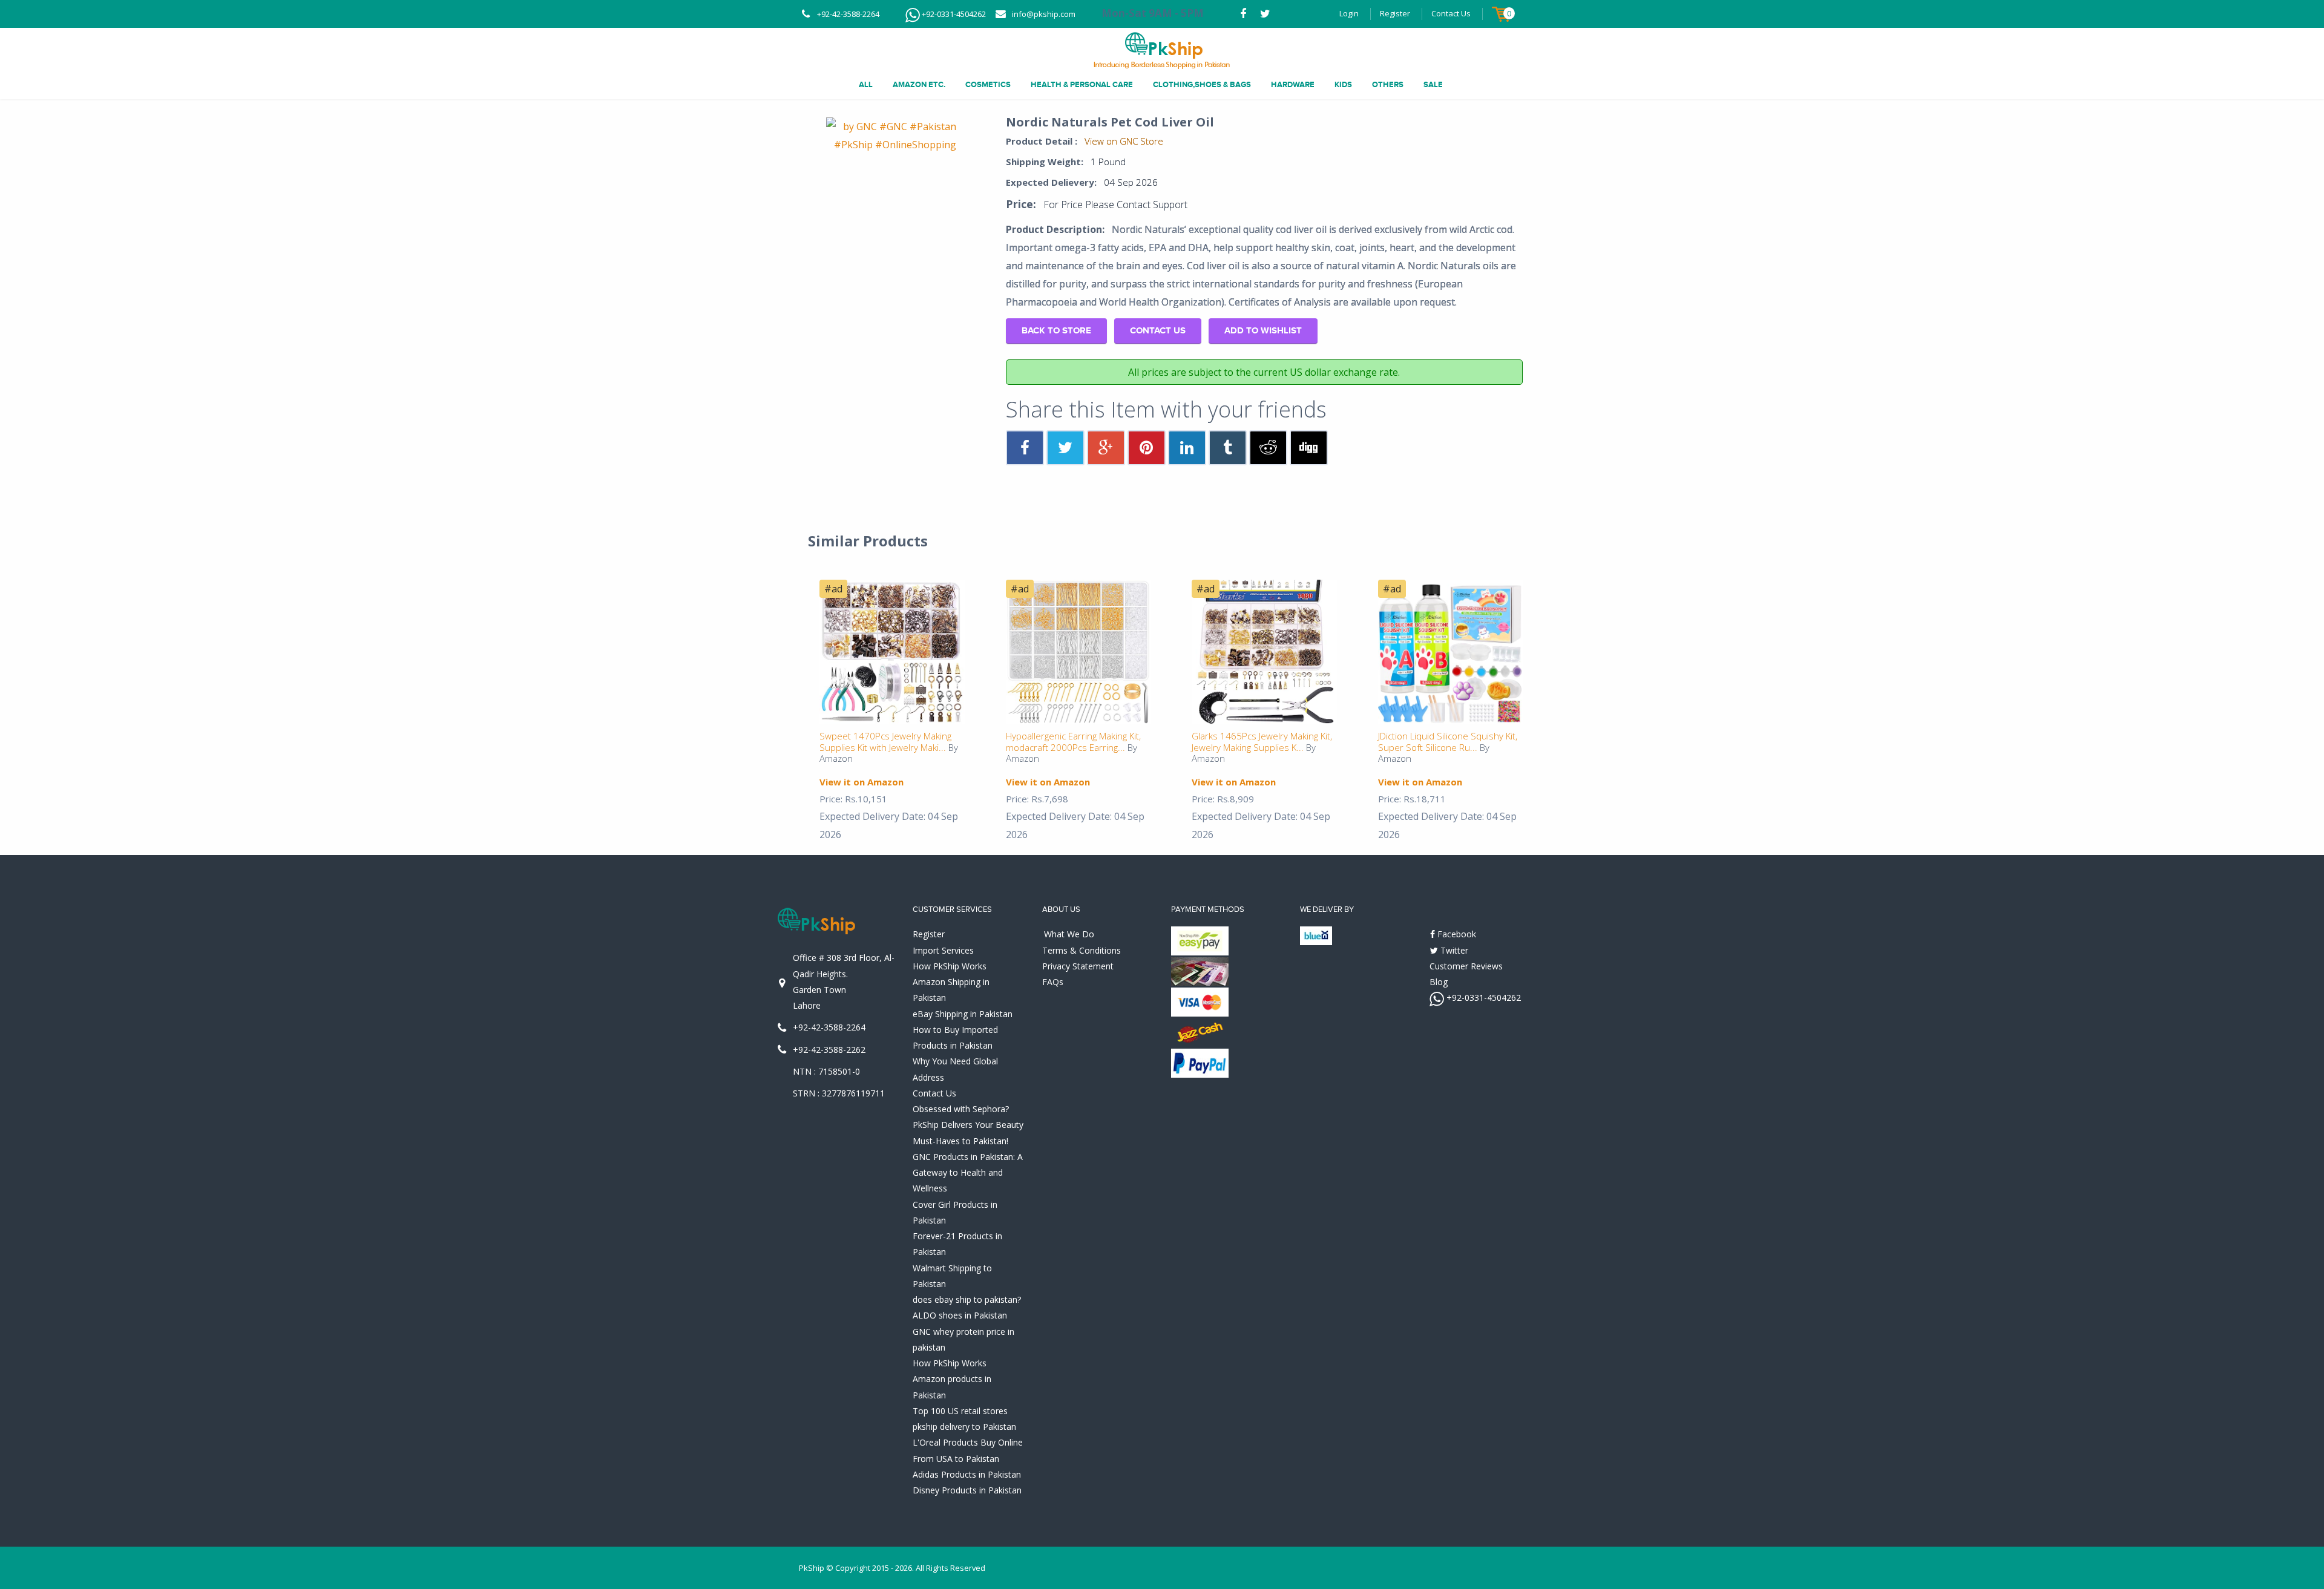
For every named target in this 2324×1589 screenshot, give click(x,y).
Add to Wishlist (1263, 331)
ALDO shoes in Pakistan (960, 1315)
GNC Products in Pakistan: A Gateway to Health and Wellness (968, 1173)
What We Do (1069, 934)
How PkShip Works (950, 966)
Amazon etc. (919, 85)
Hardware (1293, 85)
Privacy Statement (1078, 966)
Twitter (1453, 950)
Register (1395, 13)
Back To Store (1056, 331)
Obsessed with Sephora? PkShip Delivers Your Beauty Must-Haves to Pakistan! (968, 1125)
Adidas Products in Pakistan (967, 1474)
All (866, 85)
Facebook (1456, 934)
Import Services (943, 950)
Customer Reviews (1466, 966)
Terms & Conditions (1082, 950)
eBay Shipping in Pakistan (963, 1014)
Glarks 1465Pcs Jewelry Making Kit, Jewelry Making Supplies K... (1262, 742)
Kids (1343, 85)
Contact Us (1451, 13)
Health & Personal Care (1082, 85)
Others (1388, 85)
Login (1349, 13)
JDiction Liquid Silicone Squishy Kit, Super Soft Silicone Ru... (1448, 742)
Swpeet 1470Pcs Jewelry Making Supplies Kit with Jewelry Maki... (885, 742)
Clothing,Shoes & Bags (1202, 85)
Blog (1439, 982)
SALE (1433, 85)
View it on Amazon (862, 782)
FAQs (1053, 982)
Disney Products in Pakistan (967, 1490)
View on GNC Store (1124, 141)
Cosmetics (988, 85)
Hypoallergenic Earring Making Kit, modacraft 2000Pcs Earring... (1073, 742)
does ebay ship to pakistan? (967, 1299)
